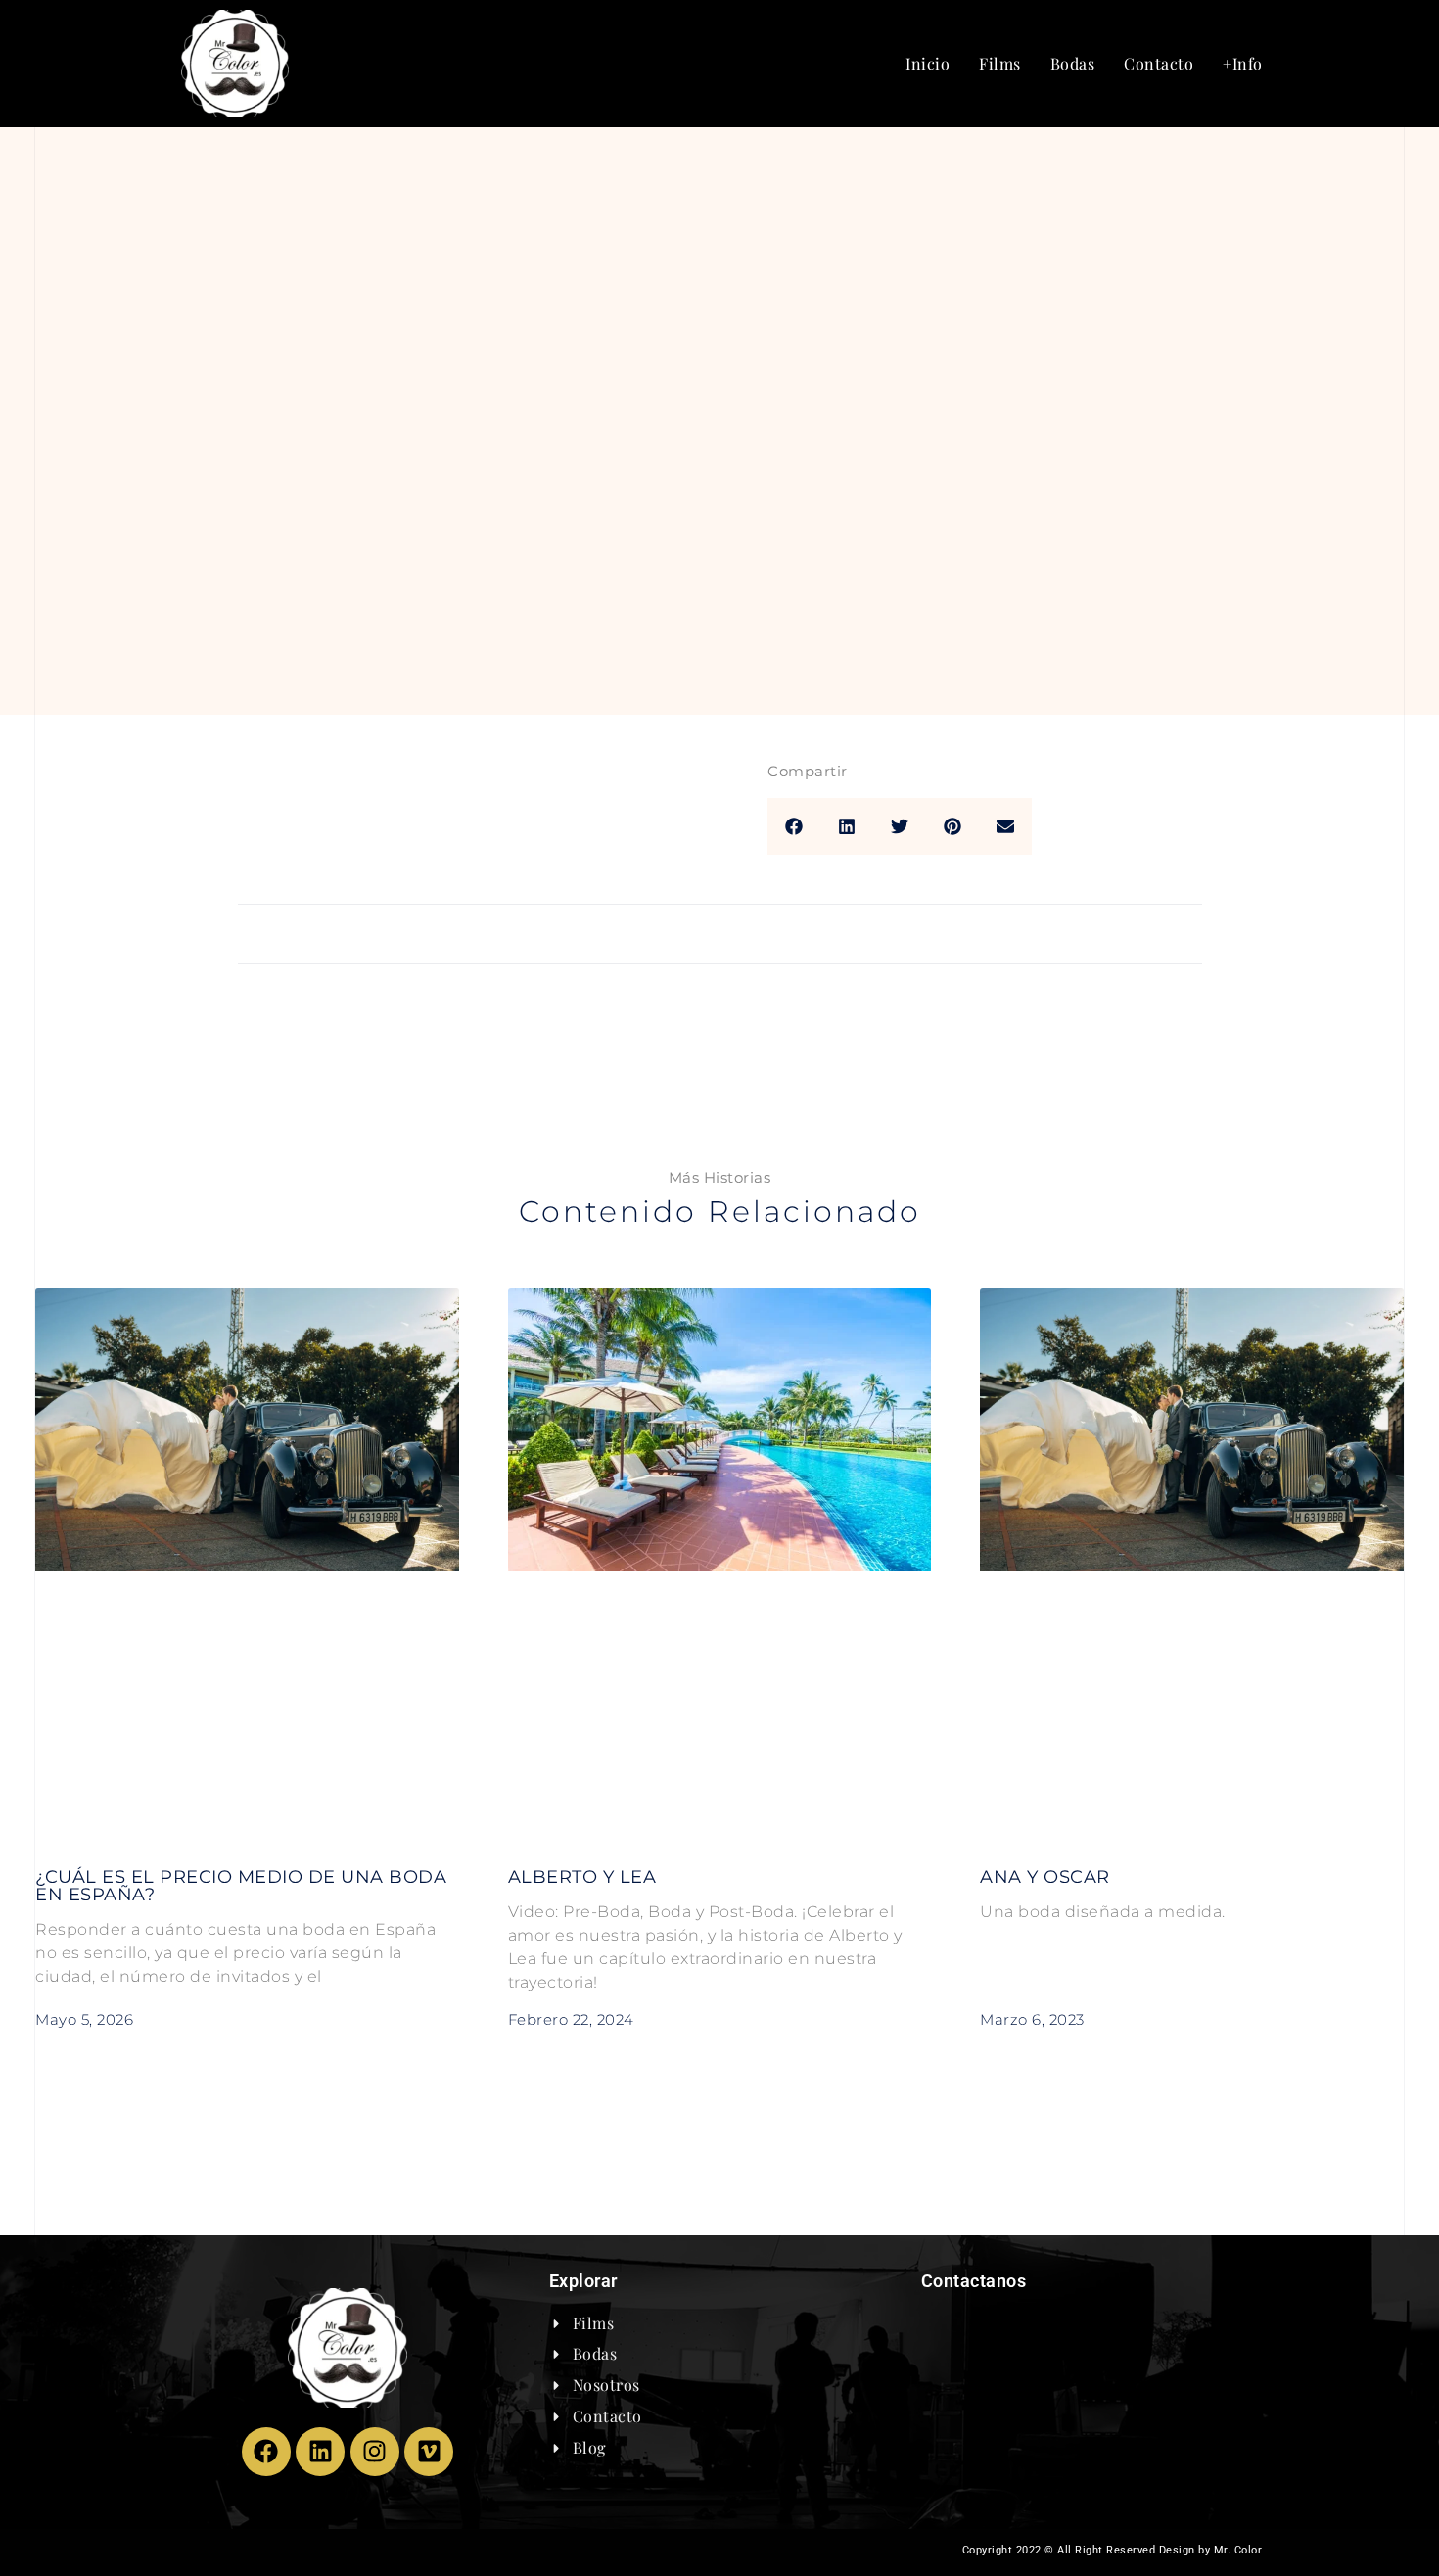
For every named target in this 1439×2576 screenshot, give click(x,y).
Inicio (928, 63)
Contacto (1159, 63)
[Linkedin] (320, 2452)
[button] (794, 826)
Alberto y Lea (582, 1877)
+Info (1243, 63)
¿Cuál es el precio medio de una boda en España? (241, 1886)
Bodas (1073, 63)
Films (1000, 63)
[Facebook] (266, 2452)
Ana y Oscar (1045, 1877)
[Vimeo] (429, 2452)
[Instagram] (375, 2452)
